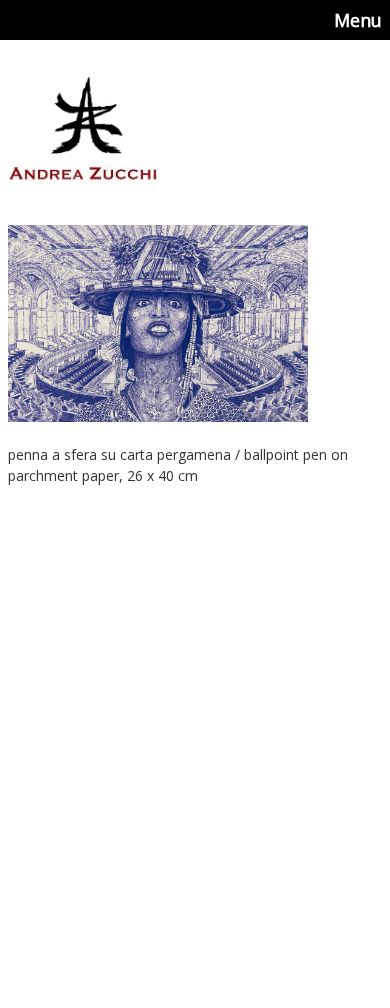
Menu (358, 20)
